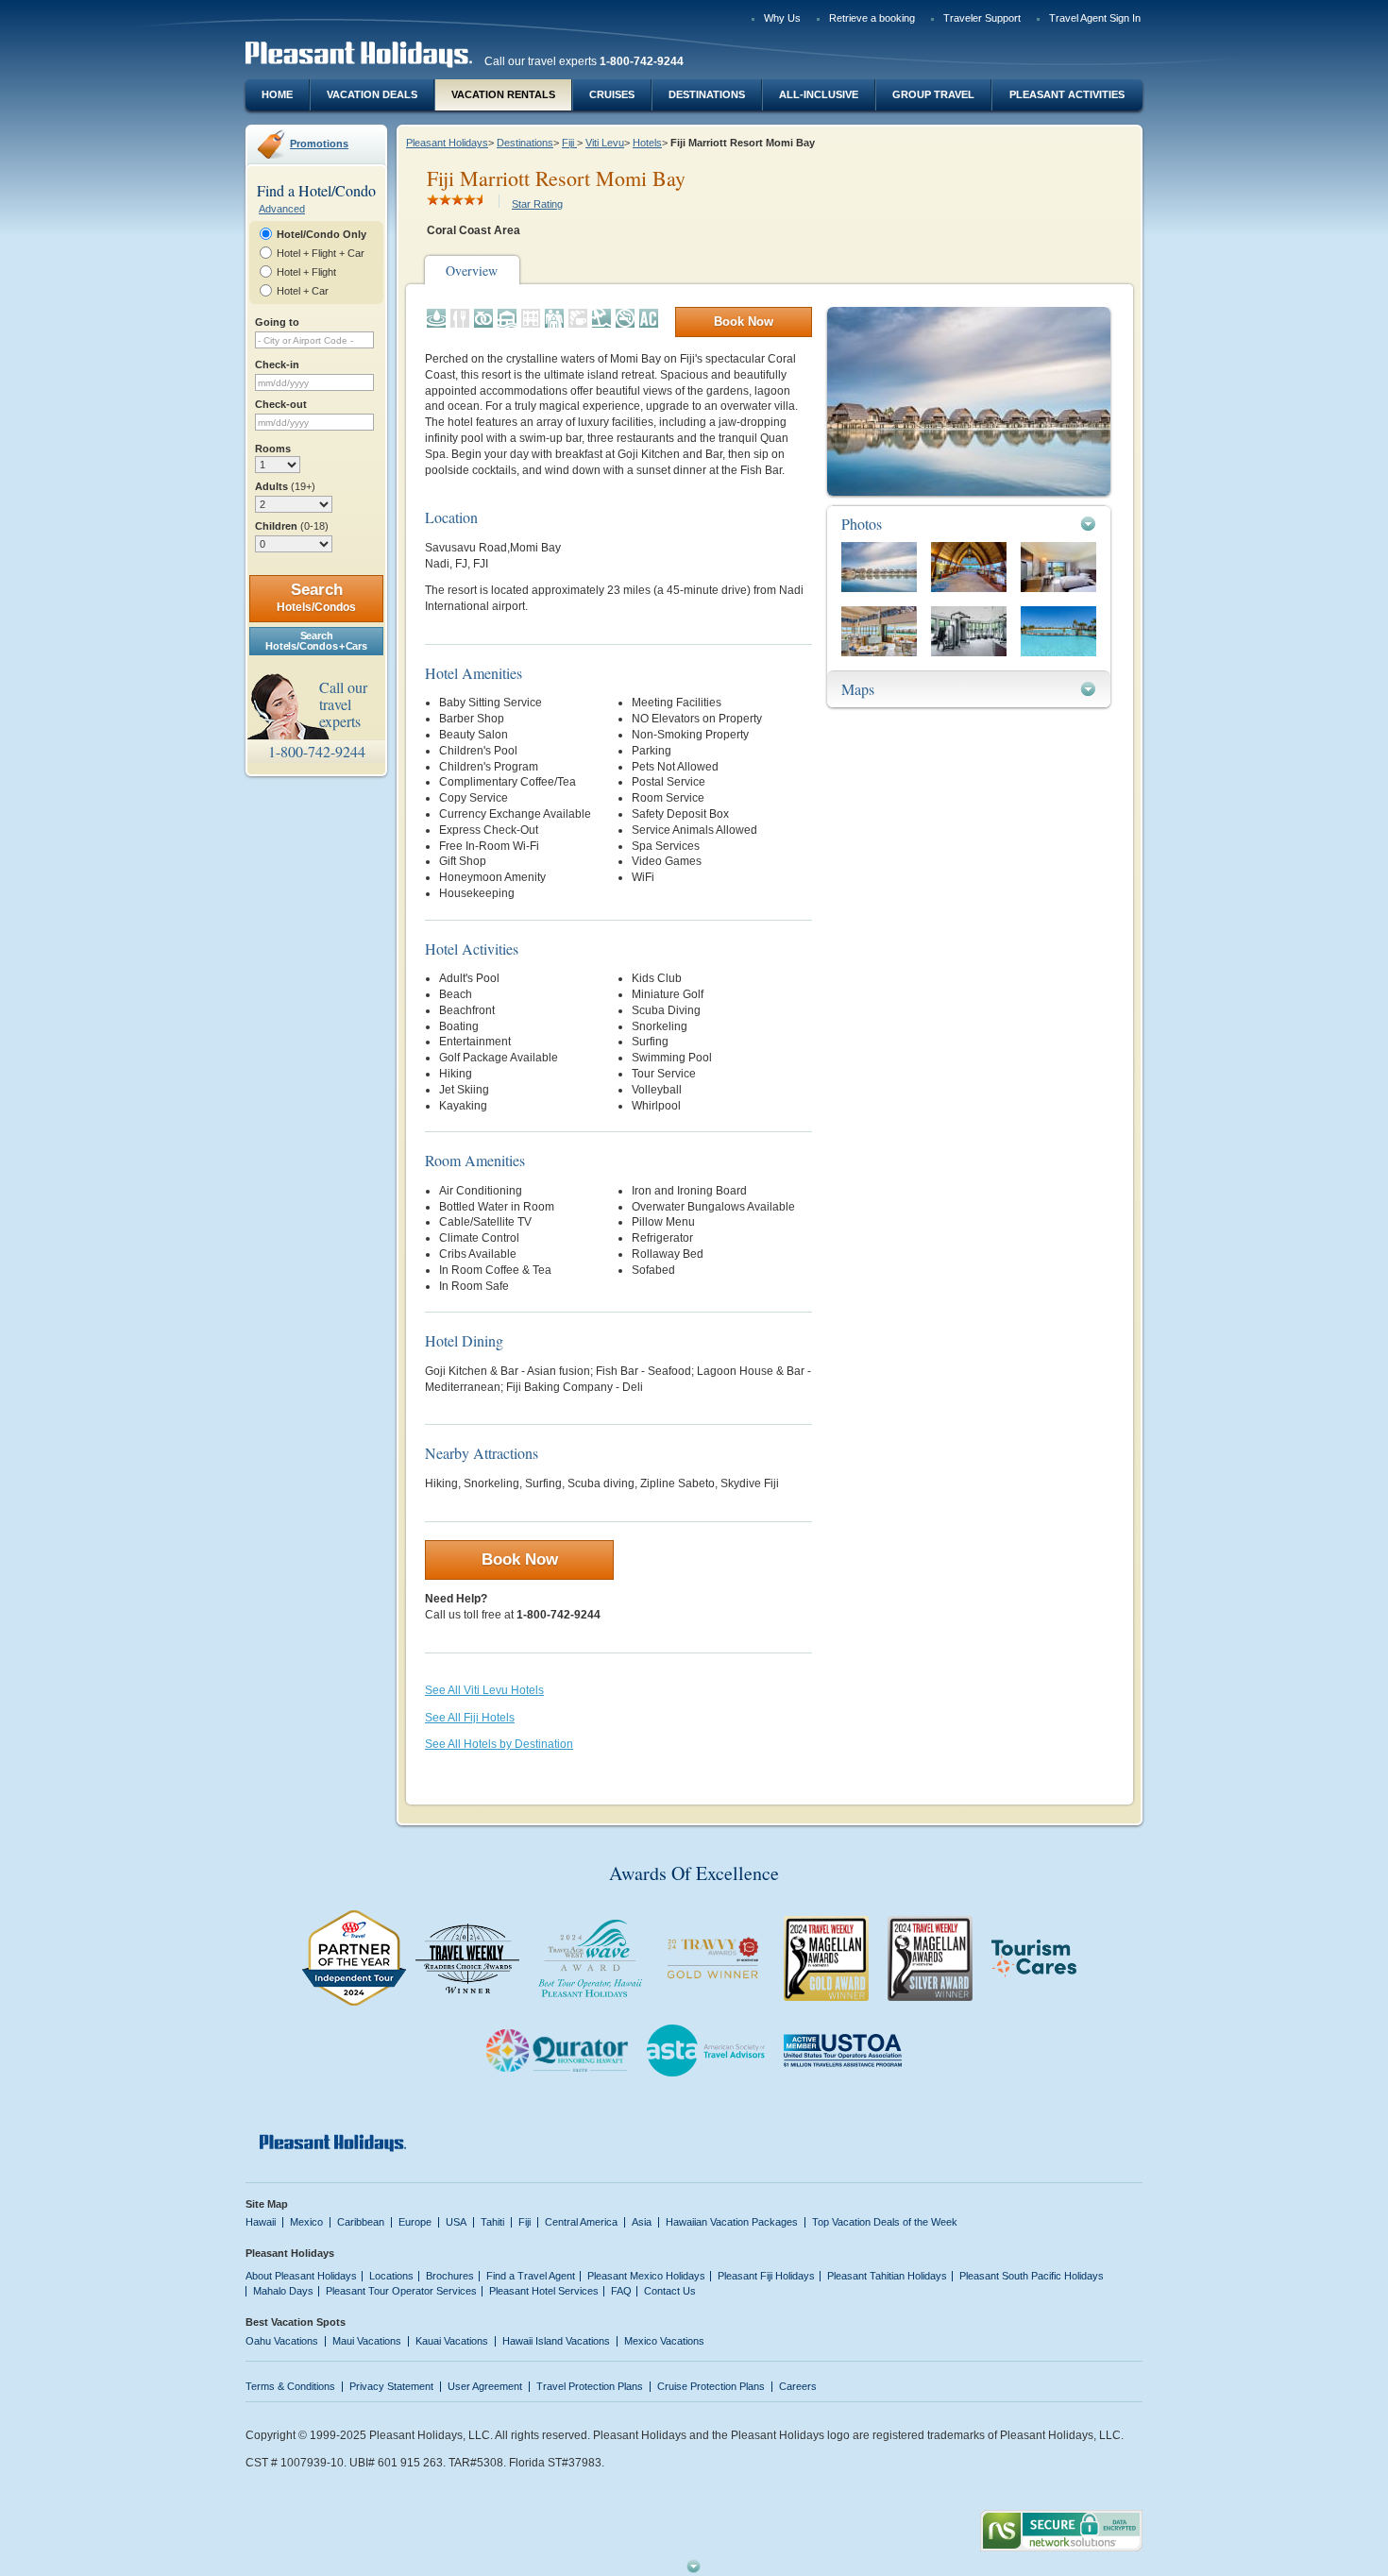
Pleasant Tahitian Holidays (887, 2276)
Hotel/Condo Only (322, 234)
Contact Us (670, 2291)
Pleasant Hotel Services (544, 2291)
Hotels (647, 143)
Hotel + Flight (306, 272)
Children (292, 526)
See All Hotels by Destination (499, 1744)
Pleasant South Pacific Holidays (1032, 2276)
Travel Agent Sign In (1095, 18)
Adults (285, 486)
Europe (415, 2222)
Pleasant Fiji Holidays (766, 2276)
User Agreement (485, 2386)
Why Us (782, 18)
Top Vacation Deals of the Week (885, 2222)
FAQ (621, 2291)
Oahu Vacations (282, 2341)
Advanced (282, 209)
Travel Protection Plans (590, 2386)
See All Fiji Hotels (470, 1718)
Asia (642, 2222)
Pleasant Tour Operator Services (401, 2291)
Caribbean (361, 2222)
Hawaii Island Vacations (556, 2341)
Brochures (450, 2276)
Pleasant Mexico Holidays (646, 2276)
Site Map (267, 2204)
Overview (472, 271)
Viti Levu (605, 143)
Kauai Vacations (452, 2341)
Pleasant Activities (1067, 94)
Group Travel (933, 94)
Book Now (744, 322)
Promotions (319, 144)
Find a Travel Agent (531, 2276)
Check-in (277, 364)
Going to (277, 322)
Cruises (612, 94)
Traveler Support (982, 18)
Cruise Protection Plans (711, 2386)
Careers (798, 2386)
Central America (581, 2222)
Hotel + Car (303, 291)
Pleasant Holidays (447, 143)
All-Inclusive (819, 94)
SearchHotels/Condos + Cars (316, 641)
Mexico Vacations (664, 2341)
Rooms (273, 449)
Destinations (707, 94)
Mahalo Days (283, 2291)
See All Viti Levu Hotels (484, 1690)
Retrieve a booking (872, 18)
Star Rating (537, 204)
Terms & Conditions (290, 2386)
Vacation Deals (372, 94)
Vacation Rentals (503, 94)
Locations (391, 2276)
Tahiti (492, 2222)
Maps (858, 689)
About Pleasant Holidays (301, 2276)
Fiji (569, 143)
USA (456, 2222)
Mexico (306, 2222)
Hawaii (261, 2222)
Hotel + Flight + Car (321, 253)
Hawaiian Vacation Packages (732, 2222)
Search (316, 597)
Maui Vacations (367, 2341)
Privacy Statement (391, 2386)
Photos (862, 524)
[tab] (969, 524)
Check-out (281, 404)
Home (277, 94)
